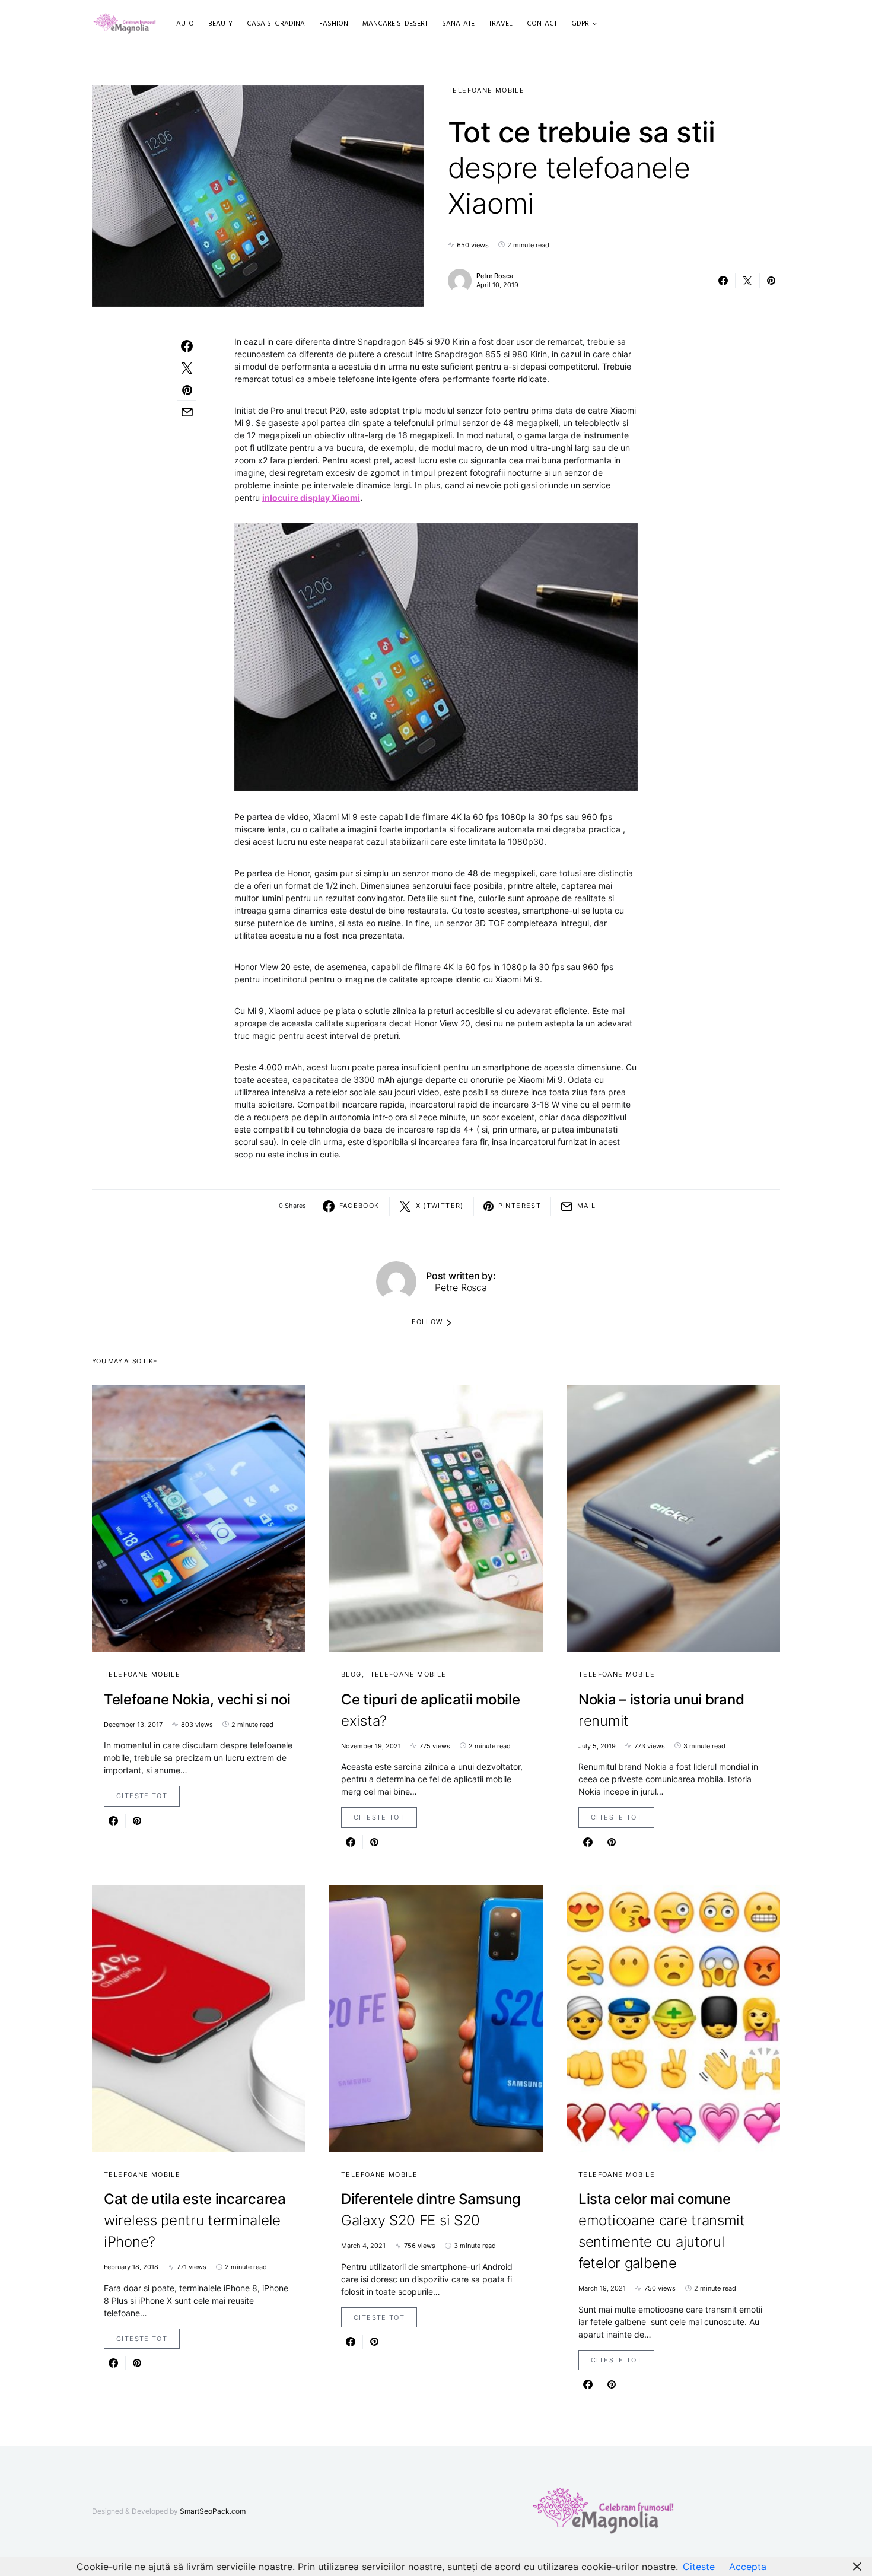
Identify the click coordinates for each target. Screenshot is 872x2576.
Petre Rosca (495, 276)
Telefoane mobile (486, 90)
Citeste (699, 2567)
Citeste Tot (142, 1796)
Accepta (748, 2567)
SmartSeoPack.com (213, 2511)
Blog (351, 1674)
